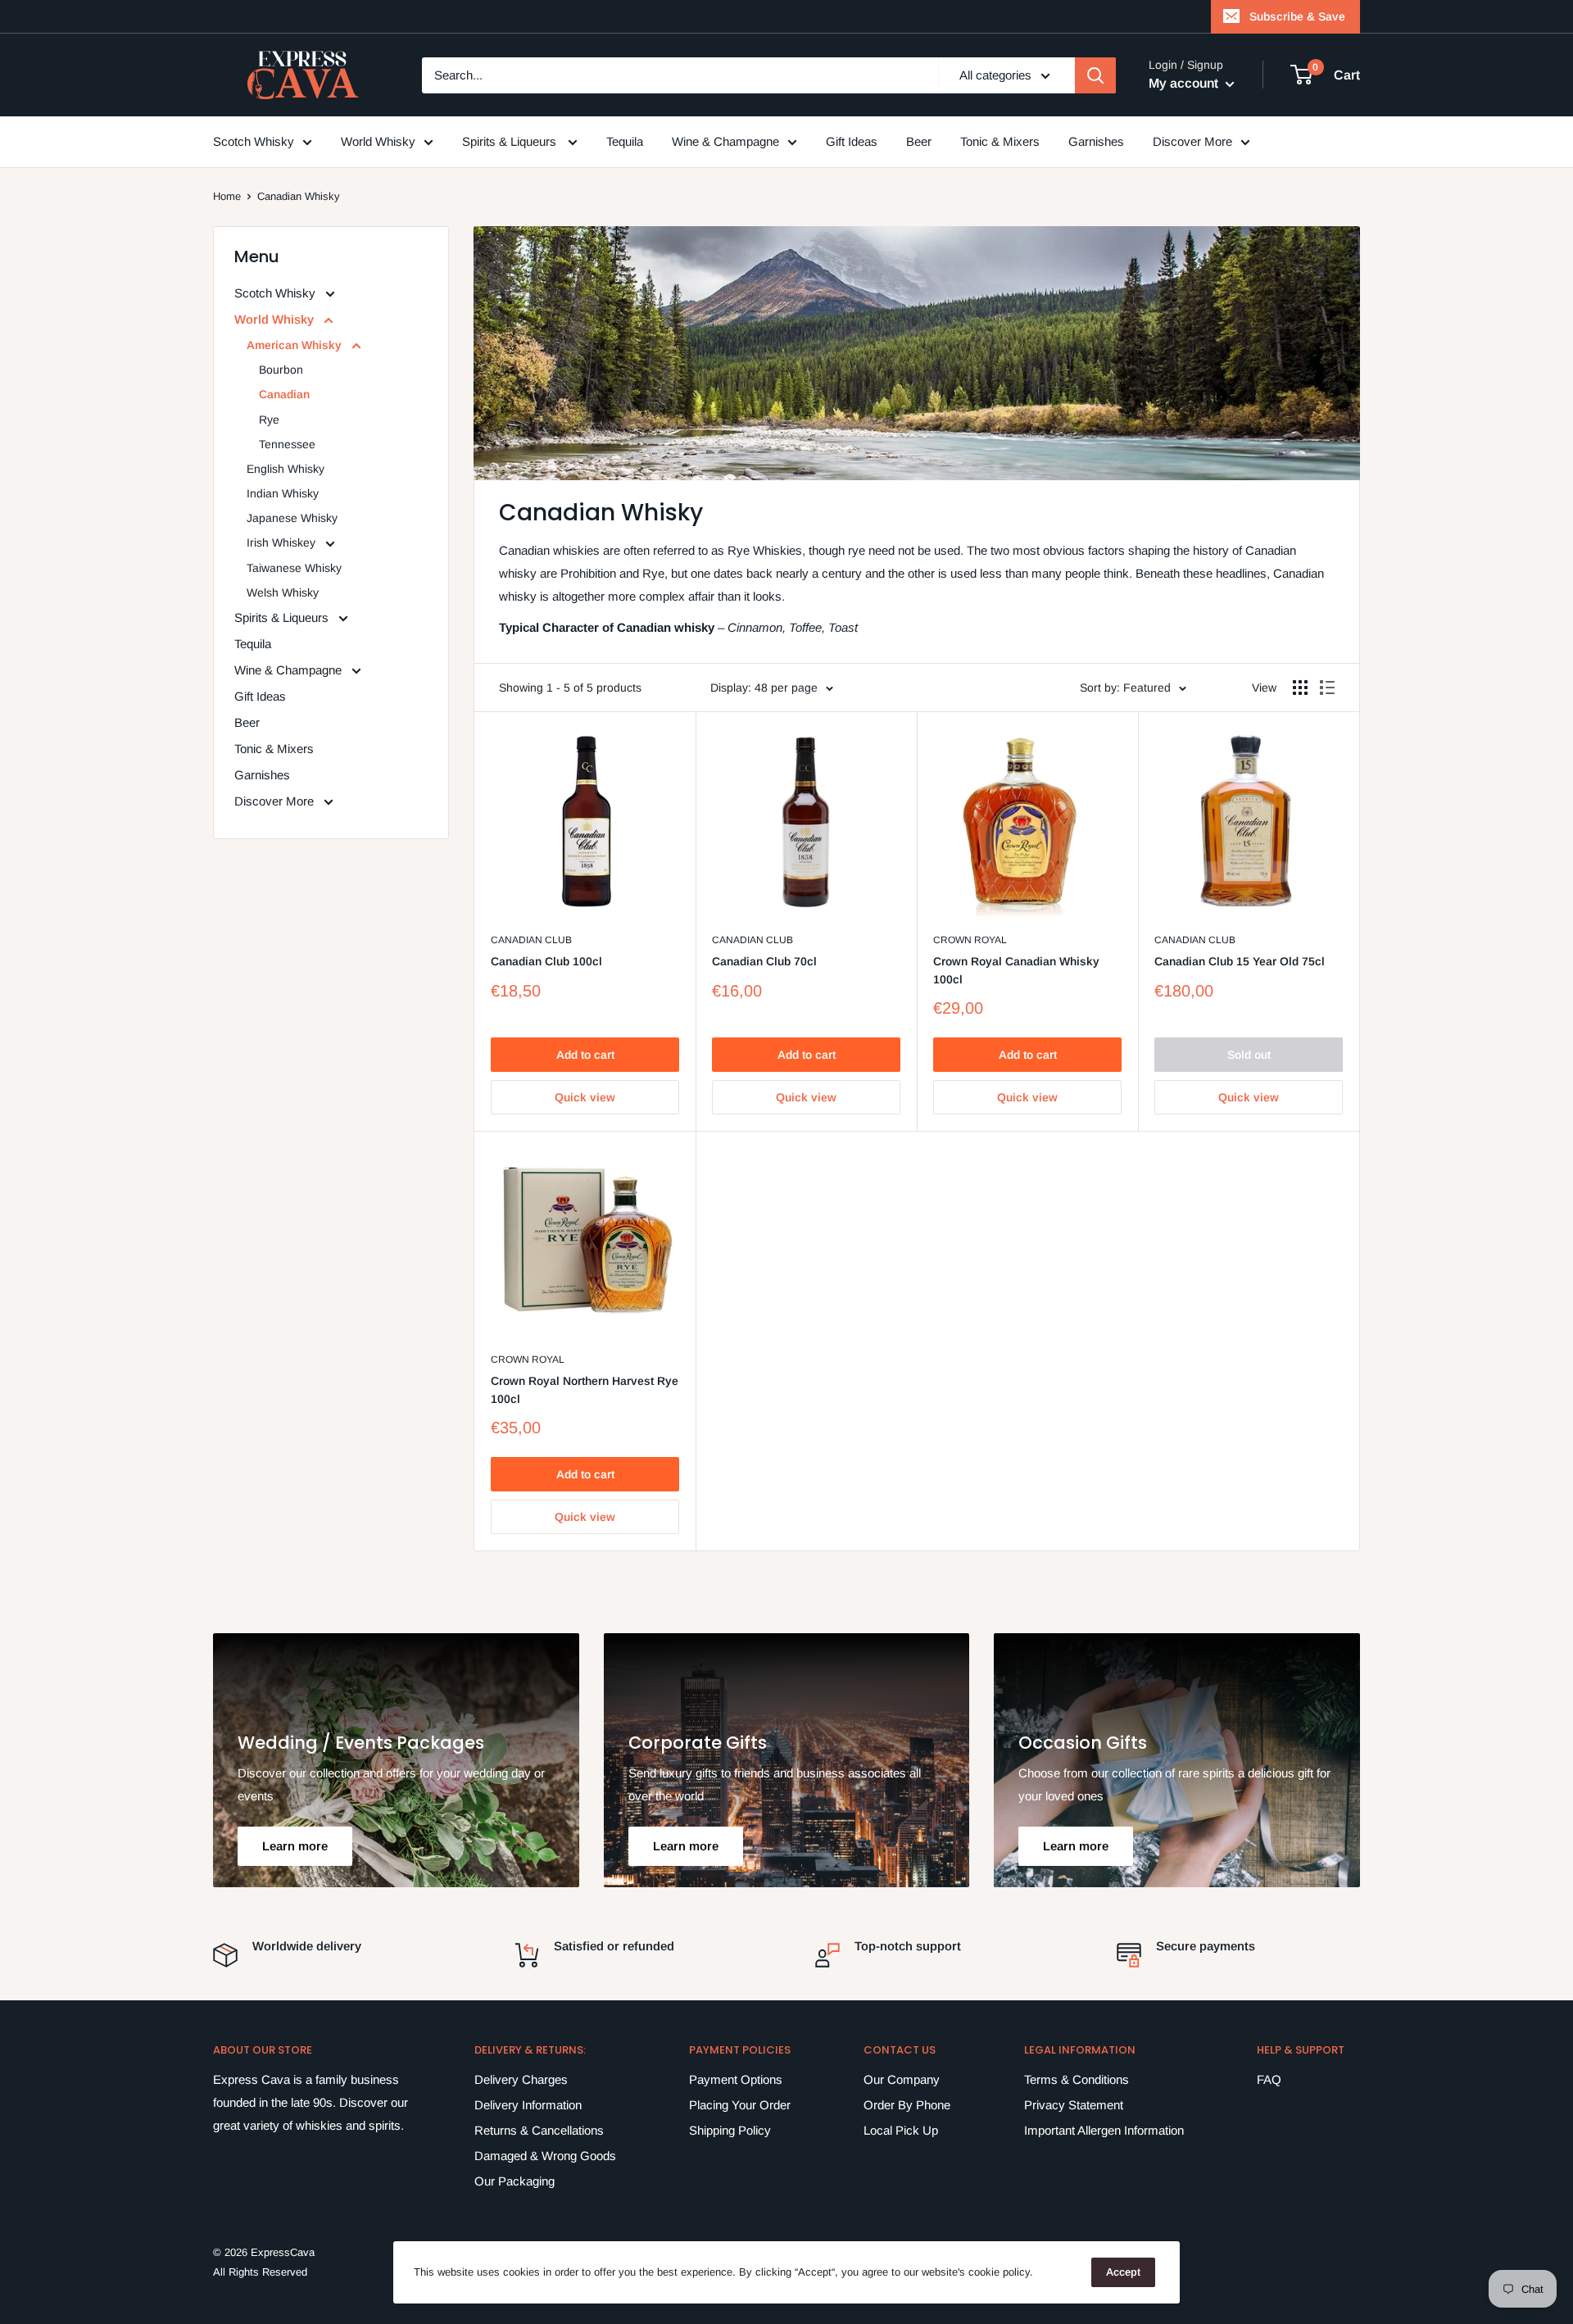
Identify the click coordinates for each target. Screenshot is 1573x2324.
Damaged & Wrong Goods (545, 2156)
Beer (919, 141)
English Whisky (286, 469)
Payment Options (736, 2079)
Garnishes (1096, 141)
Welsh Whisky (283, 592)
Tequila (625, 141)
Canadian (284, 394)
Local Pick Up (901, 2130)
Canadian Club (531, 940)
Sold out (1249, 1055)
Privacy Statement (1074, 2105)
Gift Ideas (852, 141)
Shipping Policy (730, 2130)
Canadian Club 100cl (546, 961)
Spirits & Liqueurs (511, 141)
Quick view (585, 1097)
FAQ (1269, 2079)
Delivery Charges (521, 2079)
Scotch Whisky (254, 141)
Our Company (902, 2079)
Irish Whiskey (283, 542)
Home (227, 196)
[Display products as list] (1327, 688)
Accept (1123, 2272)
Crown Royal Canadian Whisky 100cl (1016, 970)
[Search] (1095, 75)
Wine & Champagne (725, 141)
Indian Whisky (283, 493)
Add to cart (585, 1055)
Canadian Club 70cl (764, 961)
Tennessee (287, 444)
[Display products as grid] (1300, 688)
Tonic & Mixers (1000, 141)
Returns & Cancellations (539, 2130)
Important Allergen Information (1104, 2130)
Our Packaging (515, 2181)
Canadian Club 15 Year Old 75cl (1240, 961)
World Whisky (378, 141)
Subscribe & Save (1297, 16)
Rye (269, 420)
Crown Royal (970, 940)
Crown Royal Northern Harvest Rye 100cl (585, 1390)
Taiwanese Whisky (294, 568)
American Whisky (296, 345)
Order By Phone (907, 2105)
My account (1185, 83)
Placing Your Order (740, 2105)
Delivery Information (528, 2105)
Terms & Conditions (1077, 2079)
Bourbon (281, 370)
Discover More (1192, 141)
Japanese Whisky (292, 518)
